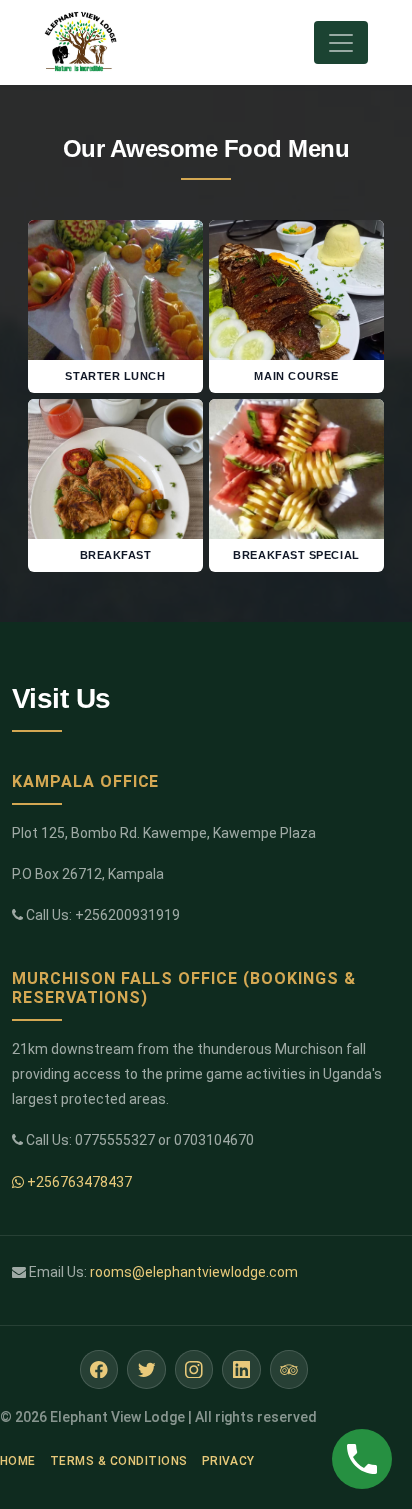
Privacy (228, 1461)
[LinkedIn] (241, 1369)
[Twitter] (146, 1369)
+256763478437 (78, 1182)
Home (18, 1461)
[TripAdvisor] (289, 1369)
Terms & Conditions (119, 1461)
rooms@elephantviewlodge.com (194, 1272)
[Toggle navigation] (341, 42)
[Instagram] (194, 1369)
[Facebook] (99, 1369)
